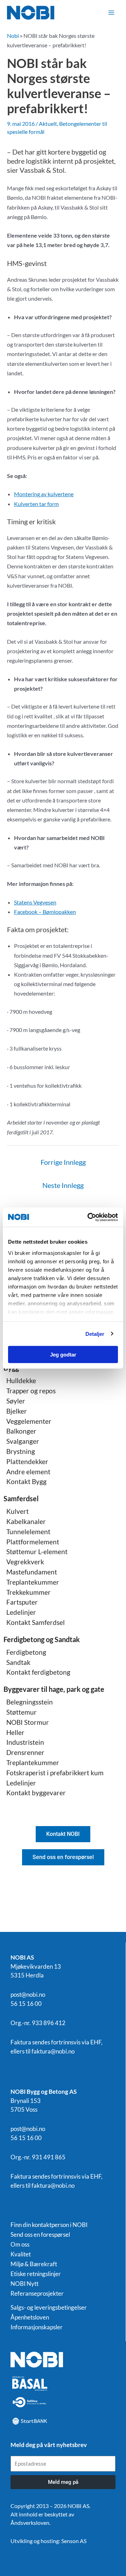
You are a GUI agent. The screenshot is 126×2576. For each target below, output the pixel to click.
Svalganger (23, 1441)
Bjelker (17, 1411)
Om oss (20, 2244)
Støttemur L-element (37, 1552)
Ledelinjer (21, 1612)
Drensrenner (25, 1752)
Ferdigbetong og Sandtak (42, 1639)
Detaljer (95, 1334)
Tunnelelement (28, 1532)
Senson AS (74, 2541)
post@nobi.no (28, 1994)
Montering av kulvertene (44, 494)
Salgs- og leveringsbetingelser (49, 2308)
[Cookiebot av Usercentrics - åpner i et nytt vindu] (89, 1217)
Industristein (25, 1742)
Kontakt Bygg (26, 1481)
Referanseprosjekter (37, 2294)
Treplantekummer (33, 1582)
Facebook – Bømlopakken (45, 912)
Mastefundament (32, 1572)
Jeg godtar (63, 1355)
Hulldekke (21, 1381)
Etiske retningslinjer (36, 2274)
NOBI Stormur (28, 1722)
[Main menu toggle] (111, 13)
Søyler (16, 1401)
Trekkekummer (29, 1592)
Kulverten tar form (36, 504)
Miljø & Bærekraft (34, 2264)
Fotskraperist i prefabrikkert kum (55, 1773)
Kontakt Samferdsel (36, 1622)
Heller (15, 1732)
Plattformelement (33, 1542)
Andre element (28, 1472)
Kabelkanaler (26, 1521)
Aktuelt (48, 124)
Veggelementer (29, 1421)
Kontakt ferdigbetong (38, 1672)
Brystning (21, 1451)
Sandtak (18, 1662)
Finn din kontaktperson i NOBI (49, 2225)
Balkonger (21, 1431)
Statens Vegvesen (35, 902)
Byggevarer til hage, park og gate (54, 1689)
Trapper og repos (31, 1391)
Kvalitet (21, 2254)
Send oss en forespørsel (40, 2235)
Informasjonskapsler (37, 2327)
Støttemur (22, 1712)
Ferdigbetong (26, 1652)
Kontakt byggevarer (36, 1793)
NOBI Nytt (24, 2284)
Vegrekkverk (25, 1562)
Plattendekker (27, 1461)
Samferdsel (21, 1498)
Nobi (13, 36)
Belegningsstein (30, 1702)
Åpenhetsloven (30, 2317)
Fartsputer (22, 1602)
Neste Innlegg (63, 1185)
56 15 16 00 (26, 2004)
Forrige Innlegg (63, 1162)
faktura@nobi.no (53, 2051)
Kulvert (17, 1511)
